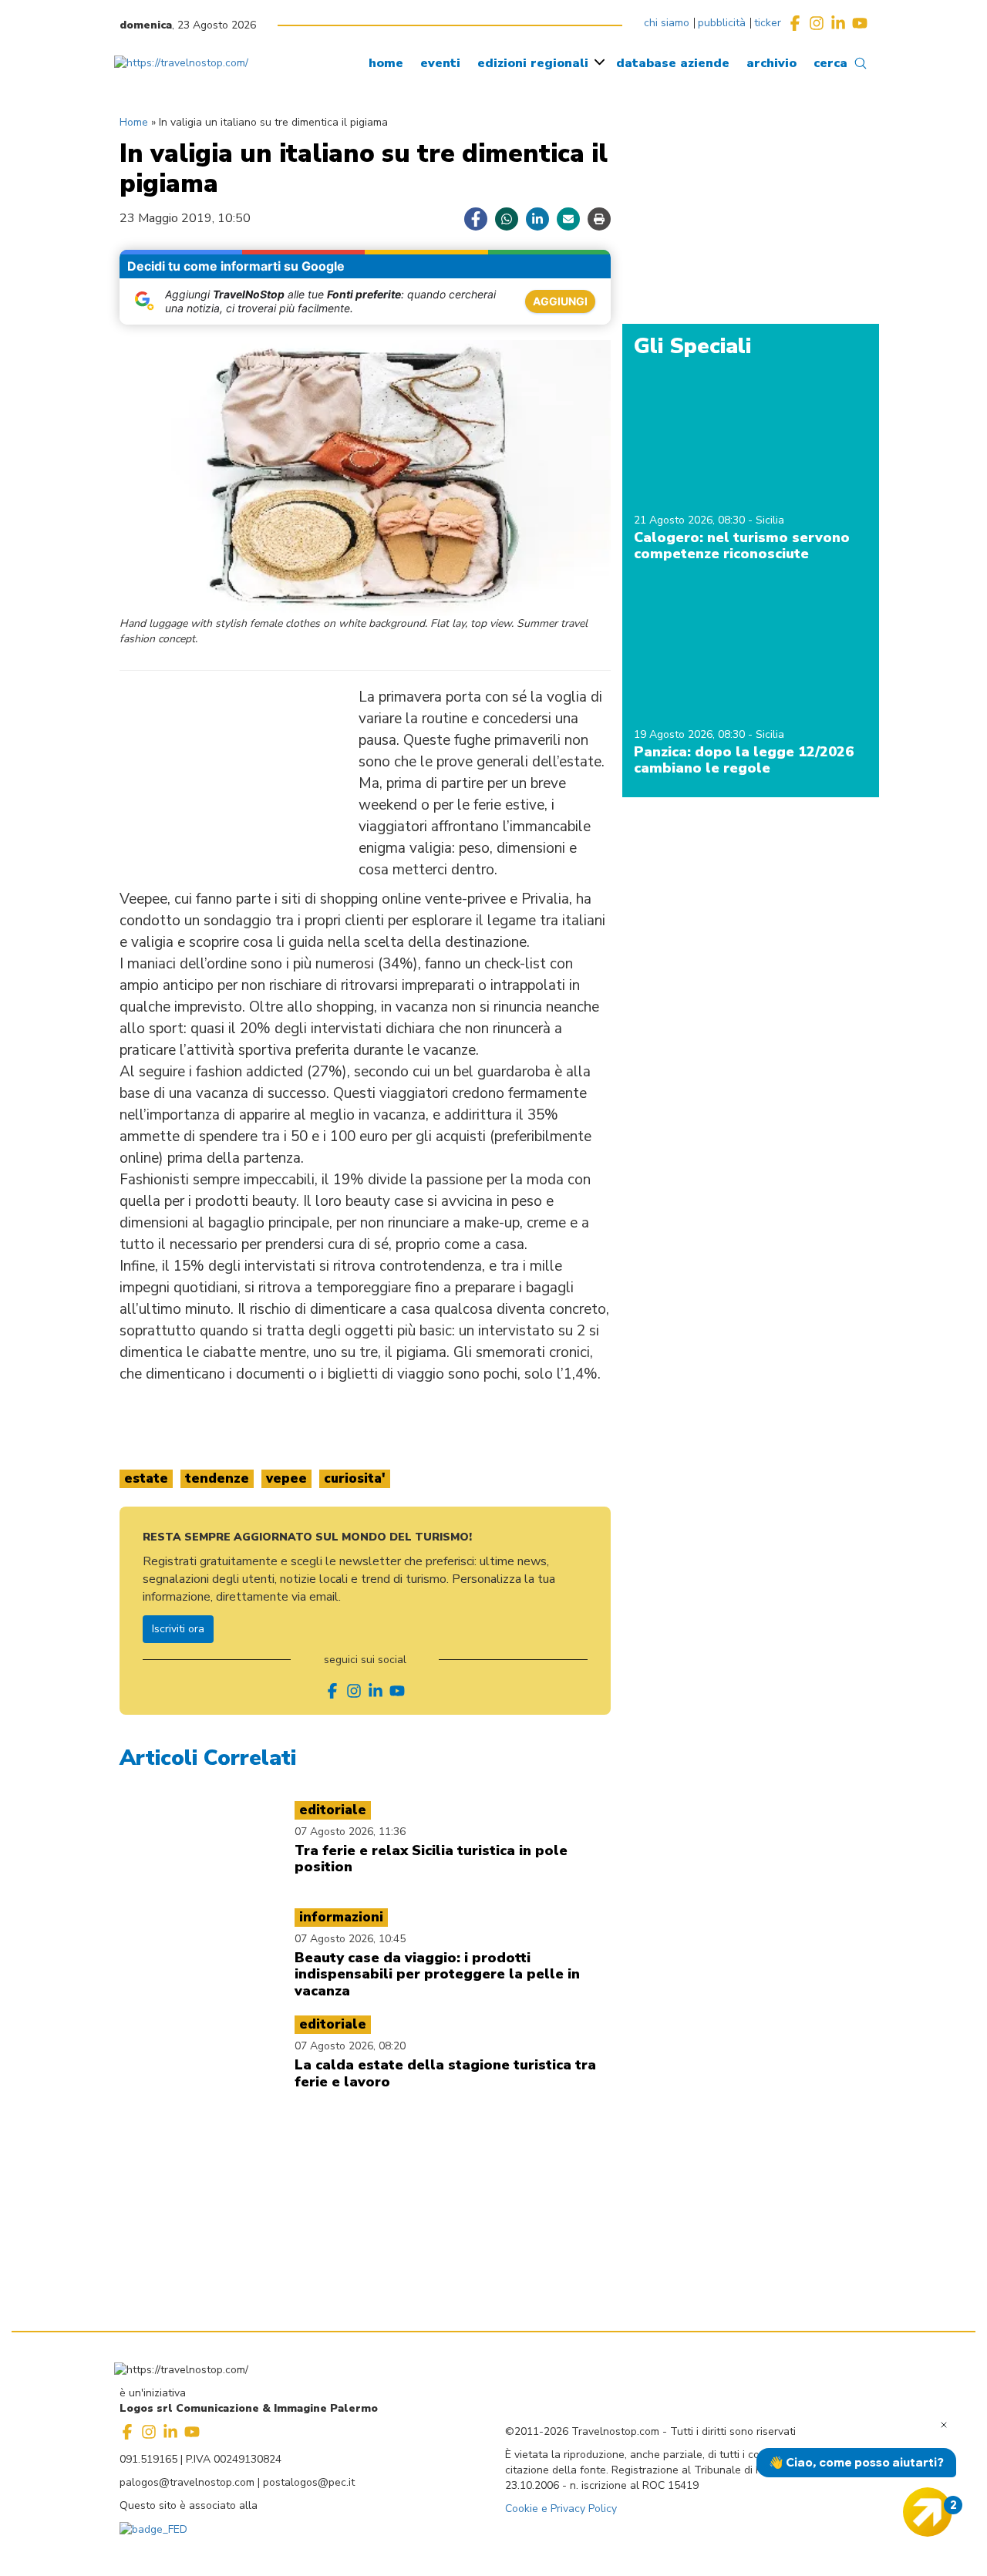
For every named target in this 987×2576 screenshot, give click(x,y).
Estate (146, 1478)
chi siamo (667, 23)
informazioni (341, 1917)
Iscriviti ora (178, 1629)
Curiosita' (355, 1478)
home (386, 63)
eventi (440, 63)
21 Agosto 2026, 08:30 (691, 520)
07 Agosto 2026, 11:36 (350, 1832)
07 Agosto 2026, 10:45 (350, 1939)
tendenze (217, 1478)
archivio (771, 63)
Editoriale (333, 1810)
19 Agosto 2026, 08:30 (691, 734)
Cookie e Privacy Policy (561, 2509)
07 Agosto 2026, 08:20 (350, 2046)
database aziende (673, 63)
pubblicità (722, 23)
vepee (286, 1478)
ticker (768, 23)
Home (134, 122)
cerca (830, 63)
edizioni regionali (533, 63)
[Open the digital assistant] (928, 2512)
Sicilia (770, 520)
